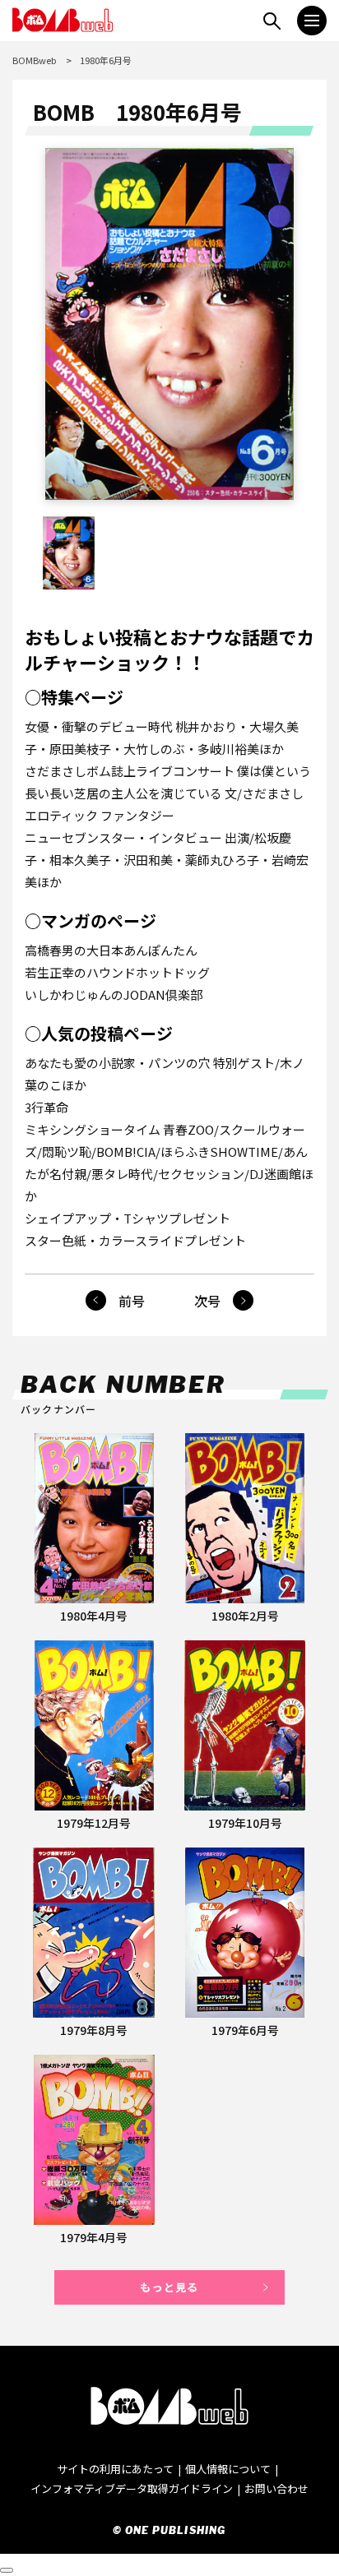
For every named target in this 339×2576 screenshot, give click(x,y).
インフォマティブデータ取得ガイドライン (132, 2488)
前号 (132, 1301)
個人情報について (228, 2469)
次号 (207, 1301)
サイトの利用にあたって (115, 2469)
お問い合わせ (276, 2488)
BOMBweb (34, 60)
